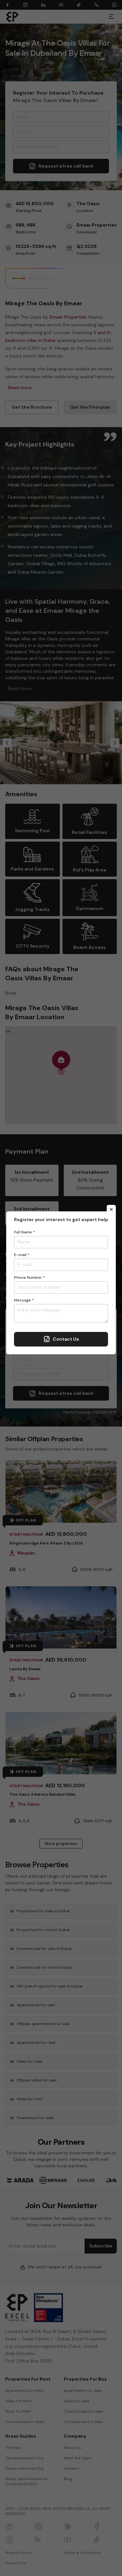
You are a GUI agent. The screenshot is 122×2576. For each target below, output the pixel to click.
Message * (24, 1300)
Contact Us (66, 1339)
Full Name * (24, 1232)
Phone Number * (29, 1277)
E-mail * (22, 1255)
